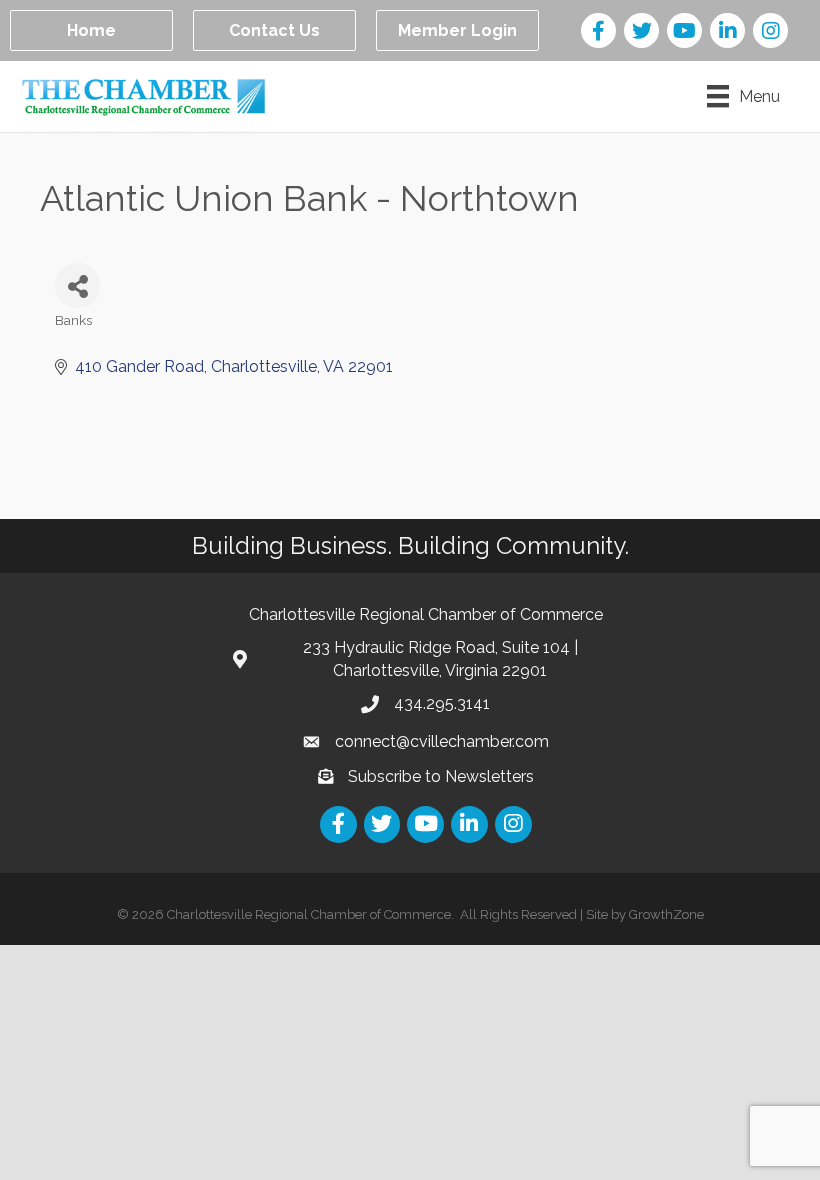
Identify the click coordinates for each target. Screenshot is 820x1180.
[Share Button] (77, 285)
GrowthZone (666, 914)
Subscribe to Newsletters (441, 776)
